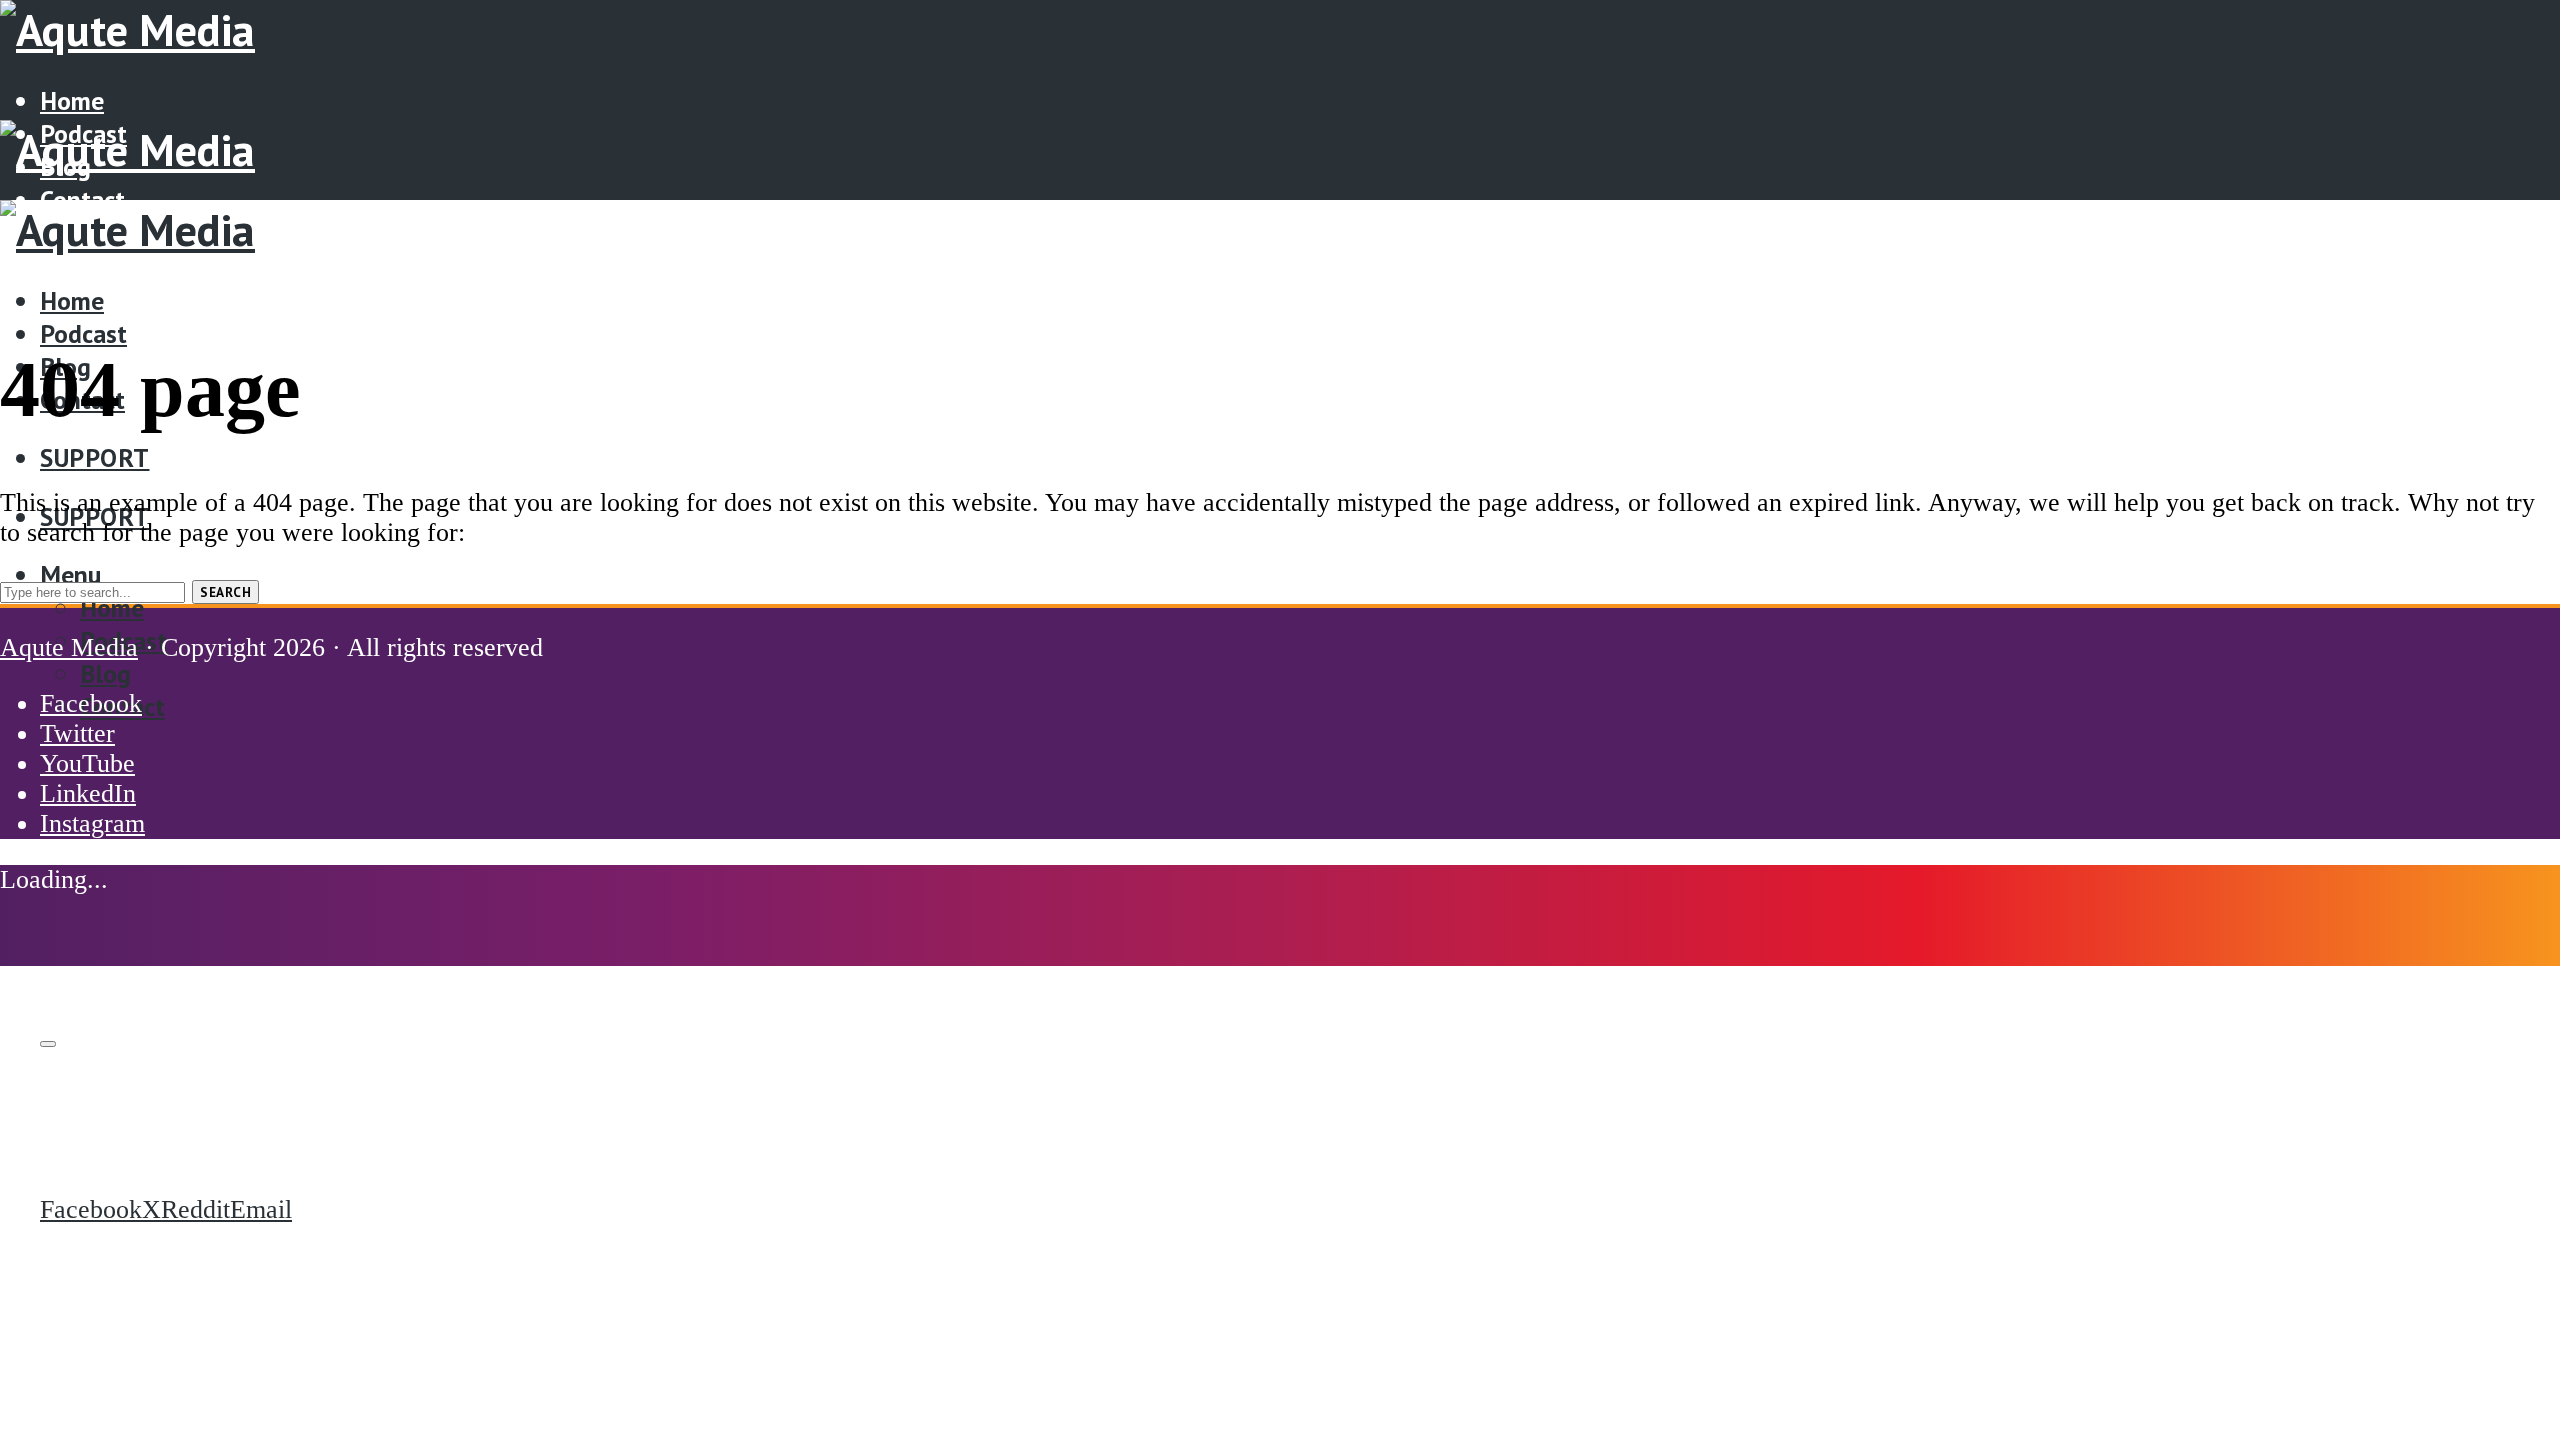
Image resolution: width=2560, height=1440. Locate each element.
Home (72, 100)
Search (225, 592)
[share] (48, 1044)
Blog (105, 673)
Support (95, 457)
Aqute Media (69, 647)
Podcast (83, 333)
